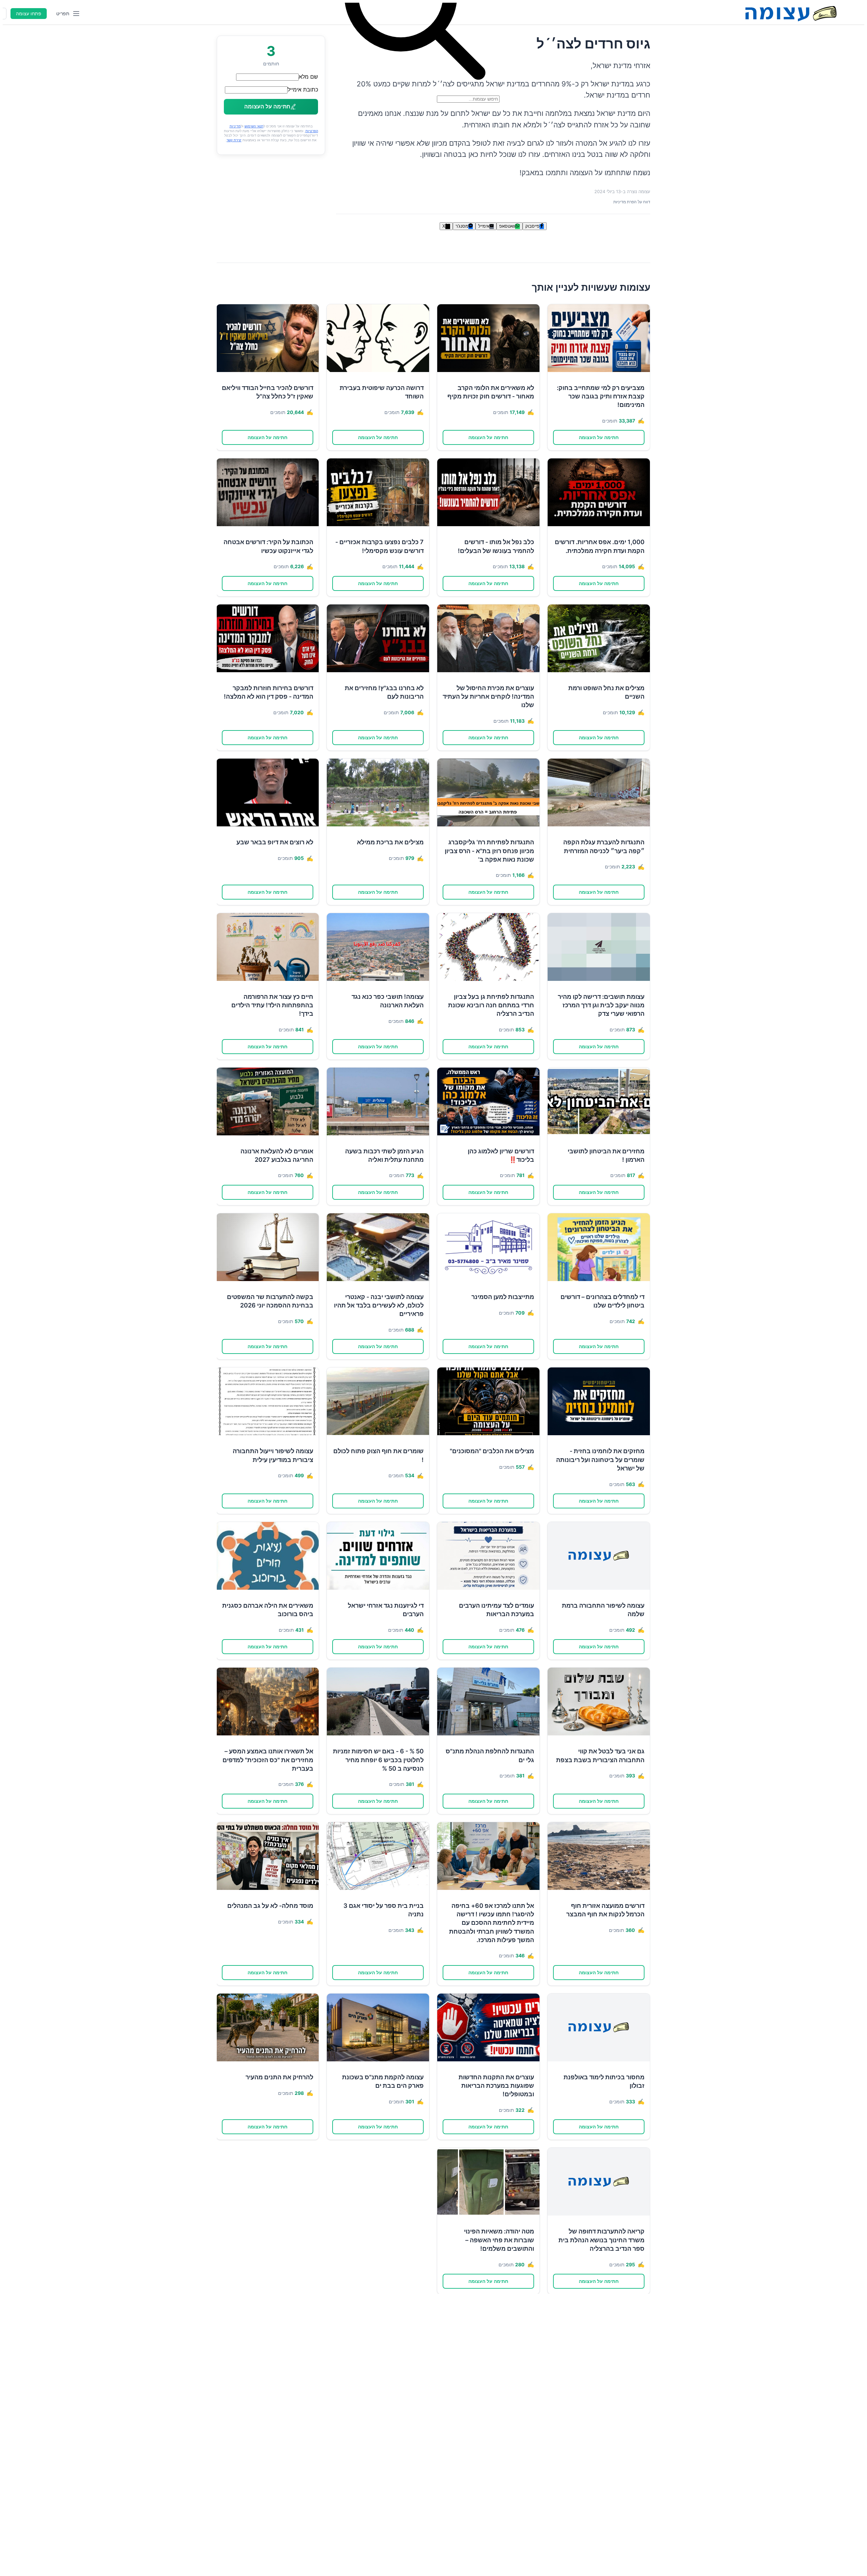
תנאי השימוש (254, 126)
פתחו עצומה (29, 14)
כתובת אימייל (303, 89)
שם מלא (308, 77)
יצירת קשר (234, 140)
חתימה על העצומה (599, 437)
